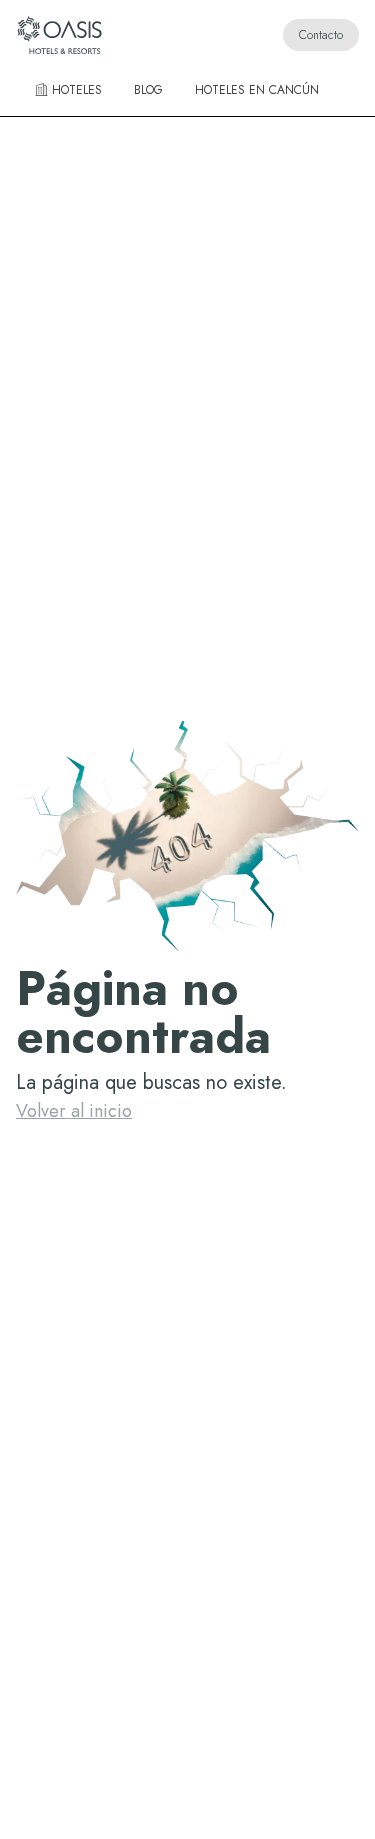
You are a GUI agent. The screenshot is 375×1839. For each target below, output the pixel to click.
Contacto (321, 35)
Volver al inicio (74, 1111)
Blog (148, 90)
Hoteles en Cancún (257, 90)
